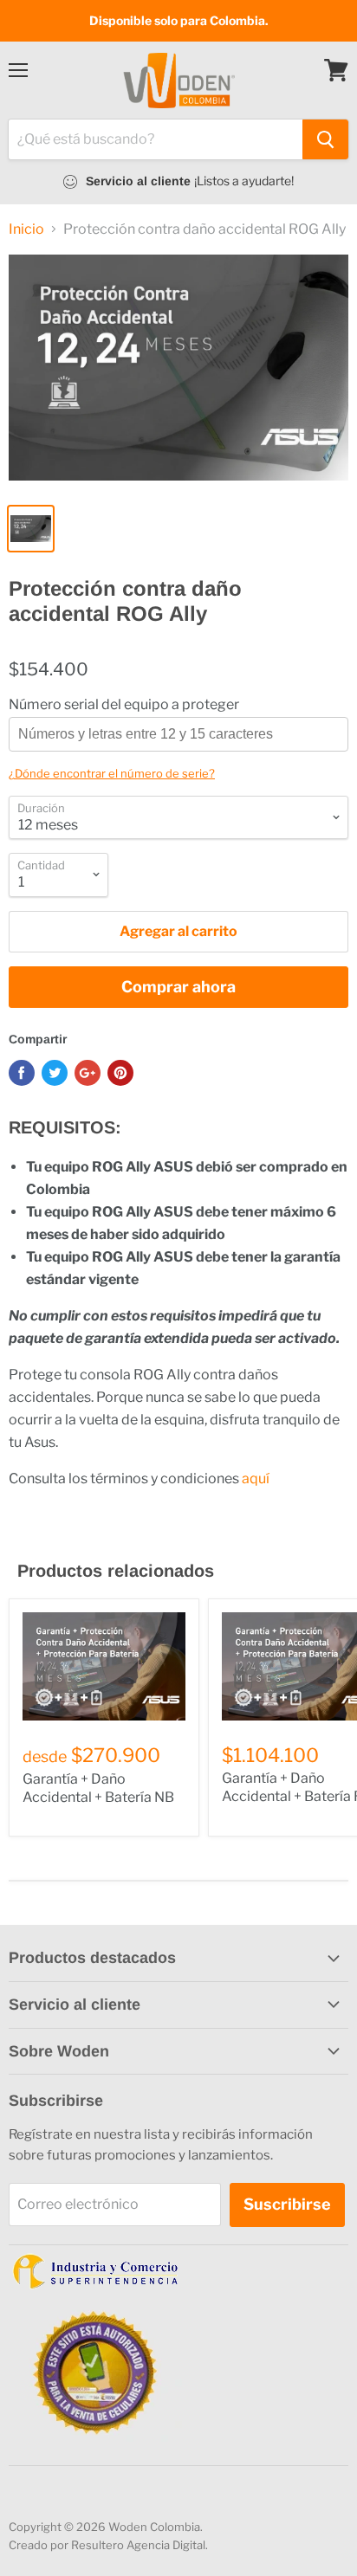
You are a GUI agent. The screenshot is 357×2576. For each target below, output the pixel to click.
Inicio (26, 229)
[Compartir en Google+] (88, 1073)
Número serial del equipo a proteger (124, 705)
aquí (256, 1478)
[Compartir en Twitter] (55, 1073)
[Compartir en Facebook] (22, 1073)
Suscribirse (287, 2204)
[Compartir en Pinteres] (120, 1073)
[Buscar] (325, 139)
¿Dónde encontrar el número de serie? (112, 773)
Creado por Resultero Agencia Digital (107, 2545)
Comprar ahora (178, 987)
